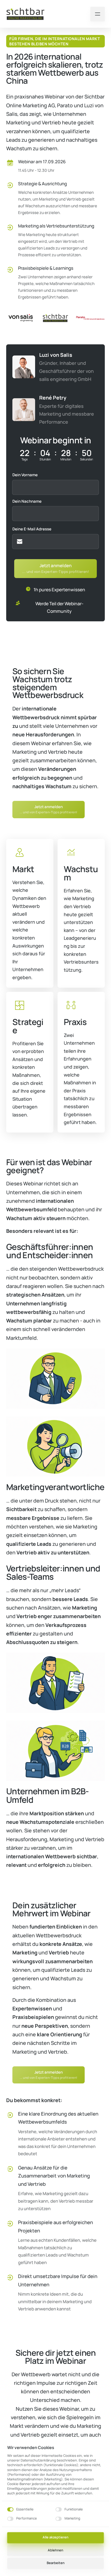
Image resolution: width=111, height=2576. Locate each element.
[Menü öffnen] (98, 14)
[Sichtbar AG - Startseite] (26, 14)
